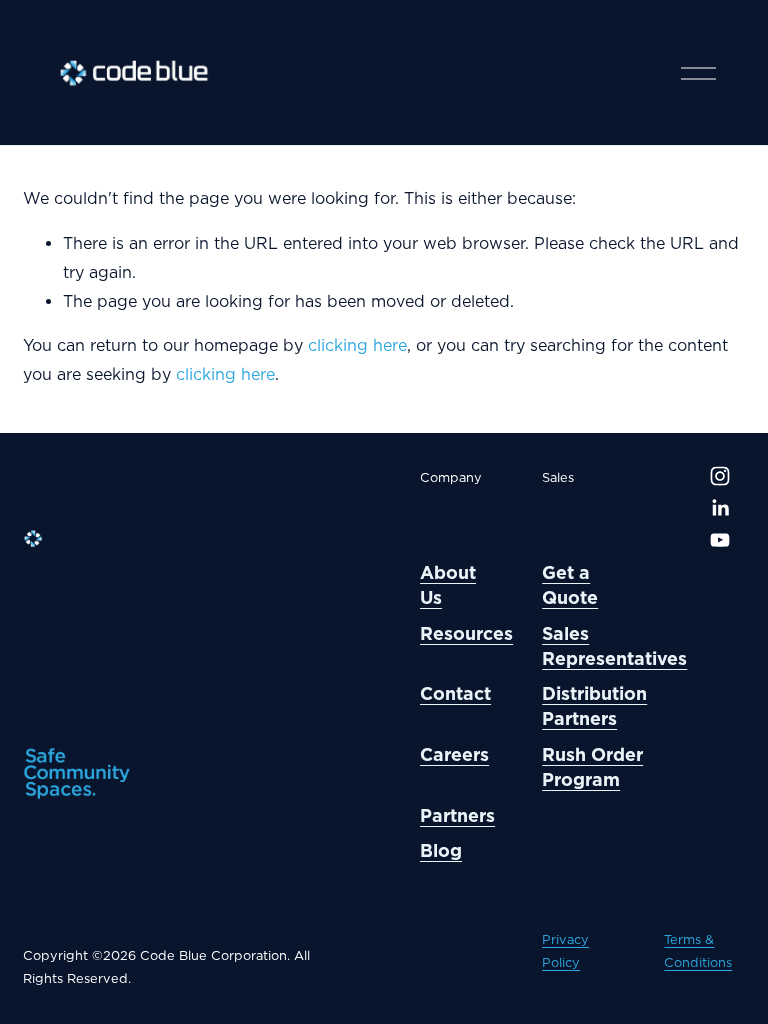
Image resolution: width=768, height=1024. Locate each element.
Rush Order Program (592, 767)
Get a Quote (570, 585)
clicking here (357, 345)
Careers (454, 754)
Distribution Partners (594, 706)
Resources (466, 633)
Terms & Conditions (698, 951)
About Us (448, 585)
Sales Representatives (614, 646)
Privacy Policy (565, 951)
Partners (457, 815)
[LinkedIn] (720, 508)
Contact (455, 693)
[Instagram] (720, 476)
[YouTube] (720, 540)
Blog (441, 850)
